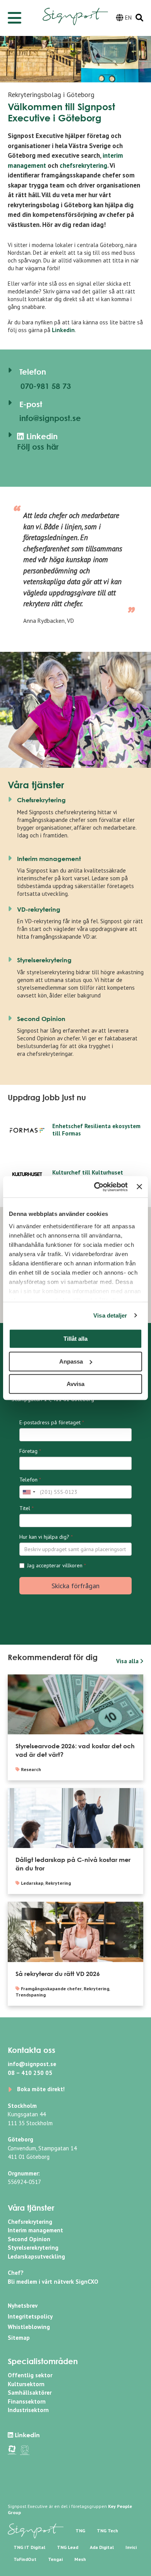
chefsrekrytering (83, 165)
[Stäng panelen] (139, 1187)
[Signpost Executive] (75, 11)
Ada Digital (102, 2547)
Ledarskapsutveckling (36, 2256)
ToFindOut (25, 2559)
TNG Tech (107, 2531)
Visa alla (128, 1661)
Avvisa (75, 1384)
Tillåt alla (75, 1339)
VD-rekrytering (39, 909)
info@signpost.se (49, 418)
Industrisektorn (28, 2410)
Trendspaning (31, 1995)
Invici (131, 2547)
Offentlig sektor (30, 2375)
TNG (80, 2531)
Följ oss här (38, 447)
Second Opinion (41, 1019)
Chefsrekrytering (41, 800)
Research (31, 1769)
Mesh (80, 2559)
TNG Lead (68, 2547)
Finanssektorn (27, 2401)
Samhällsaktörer (30, 2393)
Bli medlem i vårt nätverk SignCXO (53, 2282)
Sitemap (19, 2338)
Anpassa (71, 1361)
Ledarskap (32, 1883)
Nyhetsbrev (23, 2306)
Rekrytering (58, 1883)
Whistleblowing (29, 2327)
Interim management (49, 859)
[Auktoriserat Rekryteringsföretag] (25, 2449)
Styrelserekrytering (44, 960)
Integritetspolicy (30, 2316)
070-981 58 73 (44, 386)
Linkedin (63, 330)
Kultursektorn (26, 2384)
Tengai (55, 2559)
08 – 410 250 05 (30, 2073)
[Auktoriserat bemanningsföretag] (12, 2449)
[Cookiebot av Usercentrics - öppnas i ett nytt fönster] (96, 1187)
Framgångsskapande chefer (51, 1989)
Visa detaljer (110, 1315)
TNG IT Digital (29, 2547)
